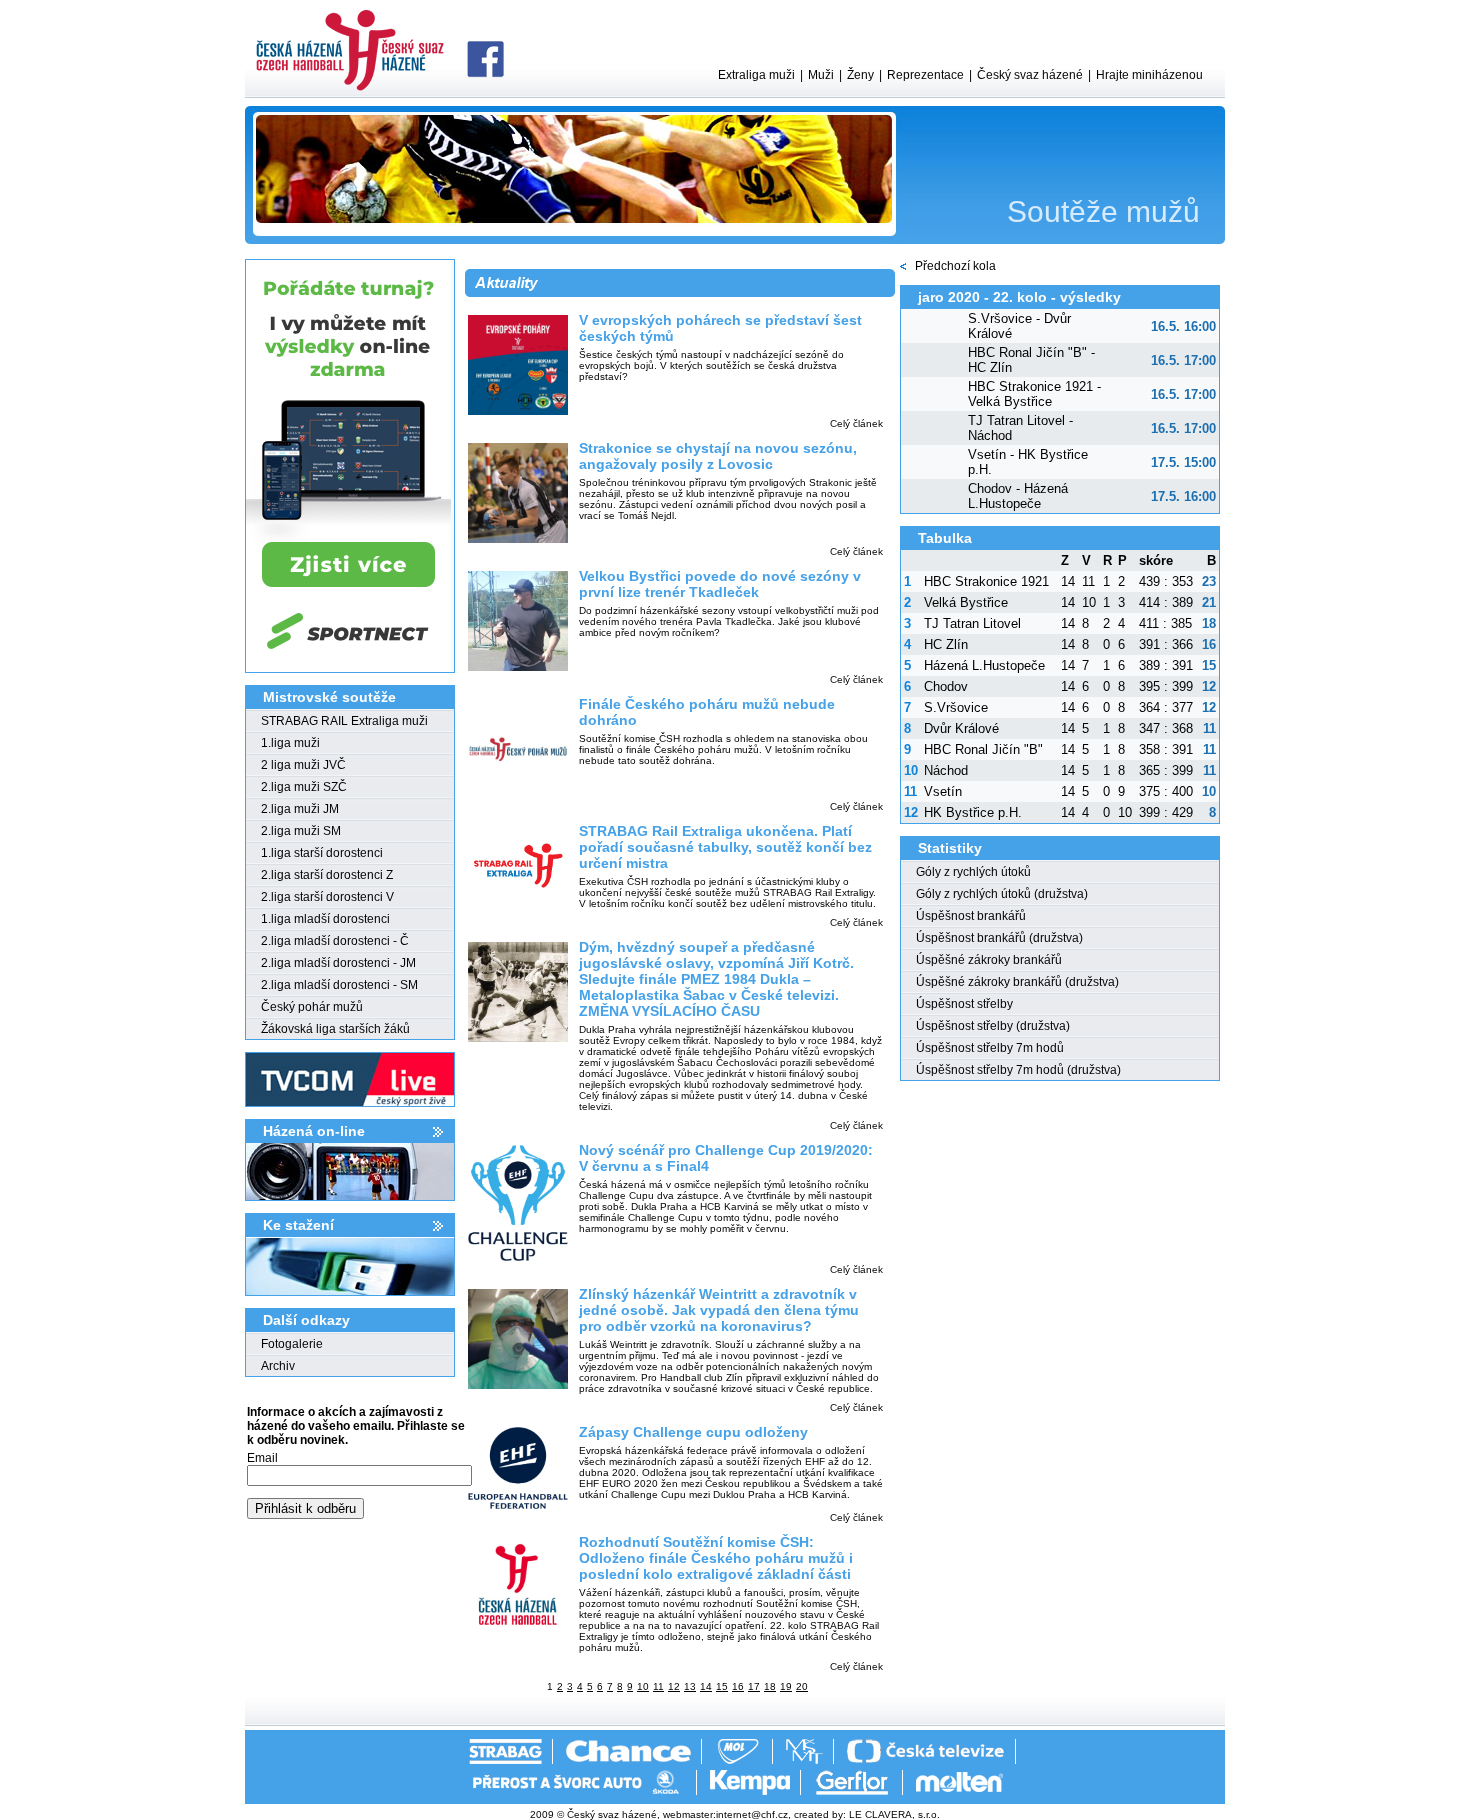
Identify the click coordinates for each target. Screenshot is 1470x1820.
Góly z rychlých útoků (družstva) (1002, 894)
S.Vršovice (956, 707)
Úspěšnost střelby (964, 1004)
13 (690, 1686)
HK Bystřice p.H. (973, 812)
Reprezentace (925, 75)
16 (738, 1686)
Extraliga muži (756, 75)
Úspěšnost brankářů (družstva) (999, 938)
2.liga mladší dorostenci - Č (335, 941)
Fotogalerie (292, 1344)
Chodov (946, 686)
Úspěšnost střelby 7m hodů (990, 1048)
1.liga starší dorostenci (322, 853)
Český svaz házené (1030, 75)
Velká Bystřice (966, 602)
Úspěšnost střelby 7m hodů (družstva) (1018, 1070)
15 (722, 1686)
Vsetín (943, 791)
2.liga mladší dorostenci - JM (338, 963)
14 (706, 1686)
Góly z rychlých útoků (973, 872)
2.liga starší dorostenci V (327, 897)
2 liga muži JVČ (303, 765)
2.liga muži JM (300, 809)
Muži (821, 75)
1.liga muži (290, 743)
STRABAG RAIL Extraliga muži (344, 721)
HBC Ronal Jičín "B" (983, 749)
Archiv (278, 1366)
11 (658, 1686)
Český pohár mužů (312, 1007)
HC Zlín (946, 644)
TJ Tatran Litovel (972, 623)
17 (754, 1686)
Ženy (860, 75)
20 (802, 1686)
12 (674, 1686)
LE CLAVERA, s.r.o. (894, 1814)
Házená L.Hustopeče (984, 665)
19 (786, 1686)
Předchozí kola (955, 266)
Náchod (946, 770)
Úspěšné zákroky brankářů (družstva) (1017, 982)
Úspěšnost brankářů (971, 916)
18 (770, 1686)
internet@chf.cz (752, 1814)
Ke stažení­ (298, 1225)
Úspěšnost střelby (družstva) (993, 1026)
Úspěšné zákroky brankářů (989, 960)
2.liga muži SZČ (304, 787)
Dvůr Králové (961, 728)
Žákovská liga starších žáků (335, 1029)
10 (643, 1686)
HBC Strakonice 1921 (986, 581)
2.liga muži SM (301, 831)
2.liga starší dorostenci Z (327, 875)
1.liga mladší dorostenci (325, 919)
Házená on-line (314, 1131)
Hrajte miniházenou (1149, 75)
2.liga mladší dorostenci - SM (339, 985)
